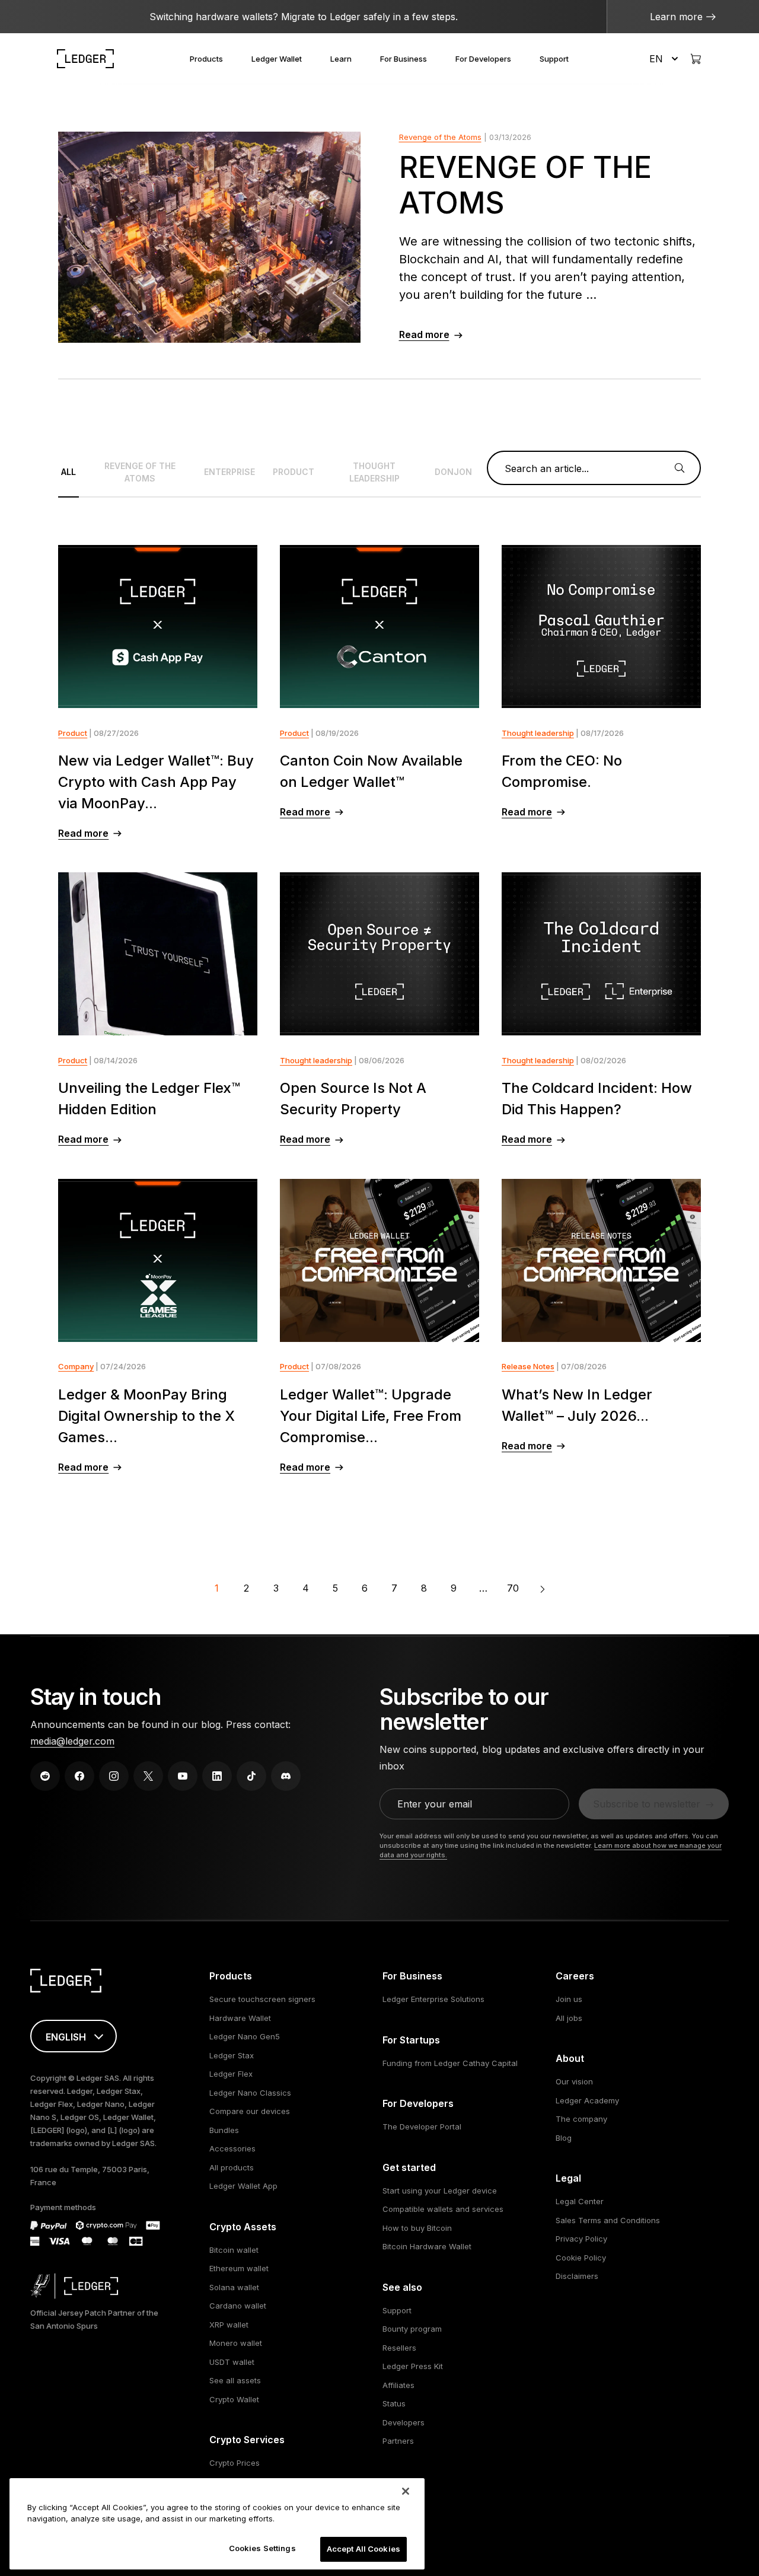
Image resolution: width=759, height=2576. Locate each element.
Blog (564, 2138)
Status (394, 2403)
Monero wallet (236, 2343)
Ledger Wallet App (243, 2186)
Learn (341, 59)
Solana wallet (234, 2287)
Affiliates (398, 2385)
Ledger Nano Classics (250, 2093)
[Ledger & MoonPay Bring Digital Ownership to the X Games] (158, 1260)
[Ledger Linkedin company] (217, 1776)
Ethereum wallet (239, 2268)
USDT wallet (232, 2362)
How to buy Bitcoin (417, 2228)
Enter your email (435, 1804)
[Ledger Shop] (696, 59)
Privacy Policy (581, 2239)
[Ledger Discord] (286, 1776)
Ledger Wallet (277, 59)
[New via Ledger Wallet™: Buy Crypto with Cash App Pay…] (158, 627)
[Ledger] (85, 59)
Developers (404, 2422)
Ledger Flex (231, 2074)
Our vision (574, 2081)
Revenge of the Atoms (440, 137)
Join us (569, 1999)
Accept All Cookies (363, 2549)
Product (294, 472)
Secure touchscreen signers (262, 1999)
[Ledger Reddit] (45, 1776)
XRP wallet (229, 2325)
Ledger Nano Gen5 (245, 2036)
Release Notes (528, 1366)
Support (554, 59)
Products (206, 59)
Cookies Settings (262, 2548)
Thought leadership (374, 472)
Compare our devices (250, 2111)
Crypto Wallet (234, 2399)
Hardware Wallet (240, 2018)
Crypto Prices (235, 2463)
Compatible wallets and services (443, 2209)
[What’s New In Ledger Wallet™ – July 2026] (601, 1260)
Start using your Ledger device (440, 2191)
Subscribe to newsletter (647, 1804)
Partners (398, 2441)
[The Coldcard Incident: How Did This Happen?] (601, 954)
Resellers (399, 2348)
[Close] (406, 2491)
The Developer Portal (422, 2127)
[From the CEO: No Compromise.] (601, 627)
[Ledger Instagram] (114, 1776)
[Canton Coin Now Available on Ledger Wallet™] (379, 627)
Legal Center (580, 2201)
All (68, 472)
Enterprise (229, 472)
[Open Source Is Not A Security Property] (379, 954)
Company (76, 1366)
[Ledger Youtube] (183, 1776)
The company (581, 2119)
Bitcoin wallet (234, 2250)
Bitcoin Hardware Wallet (427, 2246)
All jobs (569, 2018)
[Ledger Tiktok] (251, 1776)
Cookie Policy (581, 2258)
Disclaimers (577, 2276)
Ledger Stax (232, 2055)
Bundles (224, 2130)
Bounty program (412, 2329)
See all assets (235, 2380)
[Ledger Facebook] (79, 1776)
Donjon (453, 472)
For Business (404, 59)
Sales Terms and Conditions (608, 2220)
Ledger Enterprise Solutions (433, 1999)
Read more (424, 334)
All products (232, 2167)
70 (513, 1588)
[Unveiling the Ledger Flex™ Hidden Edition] (158, 954)
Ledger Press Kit (413, 2366)
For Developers (483, 59)
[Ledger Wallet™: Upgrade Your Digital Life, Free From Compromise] (379, 1260)
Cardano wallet (238, 2306)
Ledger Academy (587, 2100)
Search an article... (547, 468)
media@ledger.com (72, 1741)
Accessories (232, 2148)
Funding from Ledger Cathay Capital (450, 2063)
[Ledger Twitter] (148, 1776)
